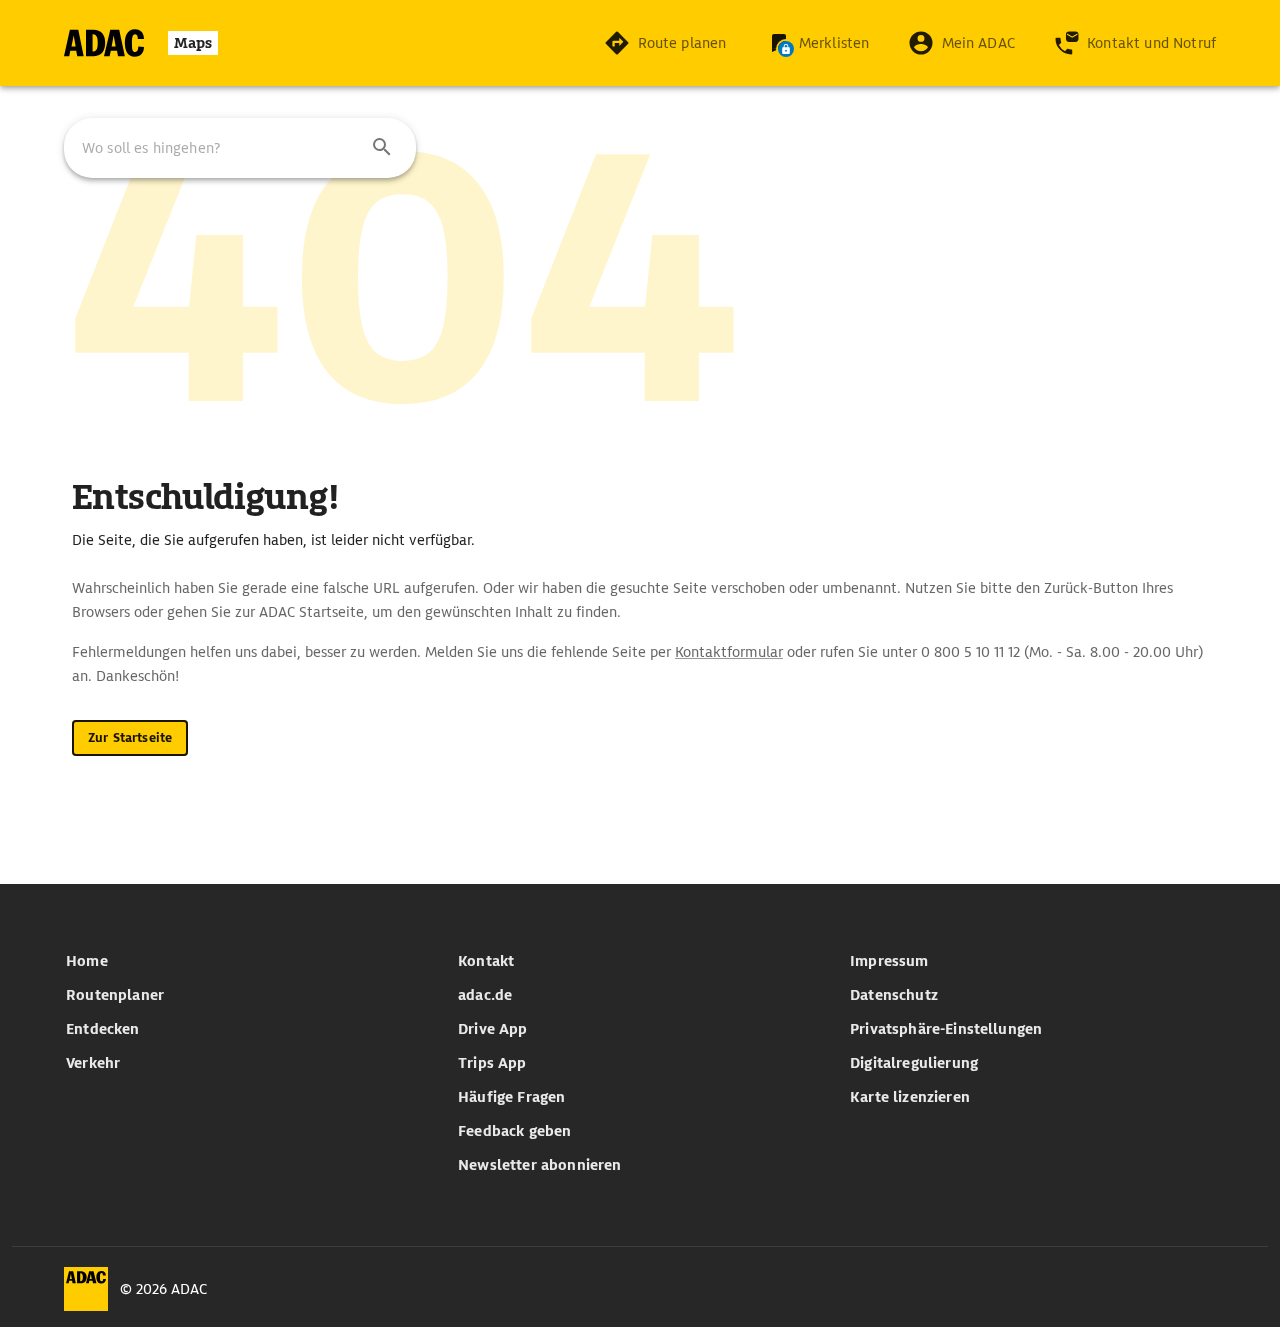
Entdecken (102, 1029)
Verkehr (93, 1063)
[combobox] (240, 148)
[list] (248, 1012)
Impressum (889, 961)
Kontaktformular (729, 652)
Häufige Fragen (511, 1097)
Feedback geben (514, 1131)
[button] (382, 148)
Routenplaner (115, 995)
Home (87, 961)
